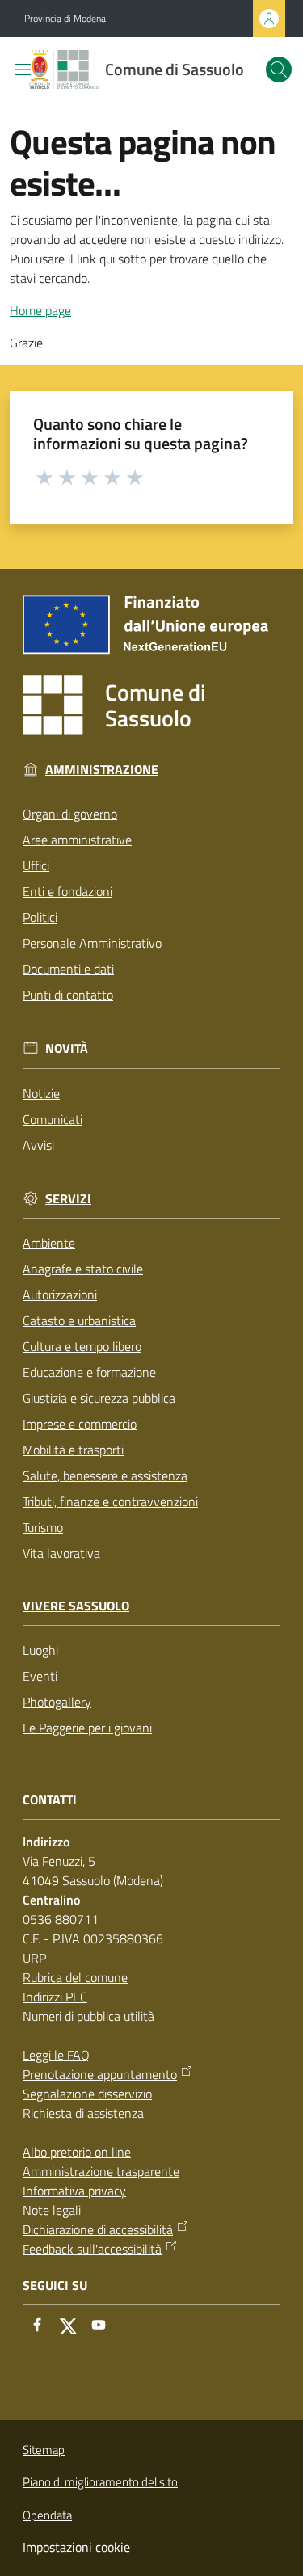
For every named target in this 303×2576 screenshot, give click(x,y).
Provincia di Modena (65, 19)
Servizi (68, 1199)
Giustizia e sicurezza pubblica (99, 1398)
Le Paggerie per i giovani (87, 1728)
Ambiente (49, 1243)
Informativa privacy (74, 2191)
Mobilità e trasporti (73, 1450)
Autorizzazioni (60, 1294)
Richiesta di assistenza (83, 2113)
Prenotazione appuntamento (100, 2074)
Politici (40, 917)
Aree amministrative (77, 840)
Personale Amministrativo (92, 943)
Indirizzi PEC (55, 1997)
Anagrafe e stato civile (83, 1269)
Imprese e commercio (80, 1424)
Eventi (40, 1676)
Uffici (36, 865)
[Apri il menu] (23, 69)
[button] (279, 69)
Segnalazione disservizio (87, 2094)
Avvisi (38, 1145)
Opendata (47, 2515)
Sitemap (44, 2450)
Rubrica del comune (75, 1977)
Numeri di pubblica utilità (88, 2016)
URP (34, 1958)
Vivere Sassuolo (76, 1606)
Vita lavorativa (61, 1553)
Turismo (43, 1527)
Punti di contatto (68, 995)
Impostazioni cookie (76, 2547)
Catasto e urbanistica (79, 1320)
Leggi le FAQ (56, 2055)
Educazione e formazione (89, 1372)
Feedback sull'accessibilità (92, 2249)
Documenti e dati (68, 969)
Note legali (52, 2210)
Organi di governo (70, 814)
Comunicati (53, 1119)
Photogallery (57, 1702)
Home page (40, 310)
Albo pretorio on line (77, 2152)
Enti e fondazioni (67, 891)
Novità (67, 1048)
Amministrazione (102, 770)
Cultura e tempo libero (82, 1346)
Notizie (41, 1093)
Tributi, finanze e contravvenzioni (110, 1501)
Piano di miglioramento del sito (100, 2482)
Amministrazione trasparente (101, 2171)
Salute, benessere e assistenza (105, 1475)
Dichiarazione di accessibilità (98, 2229)
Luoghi (40, 1650)
